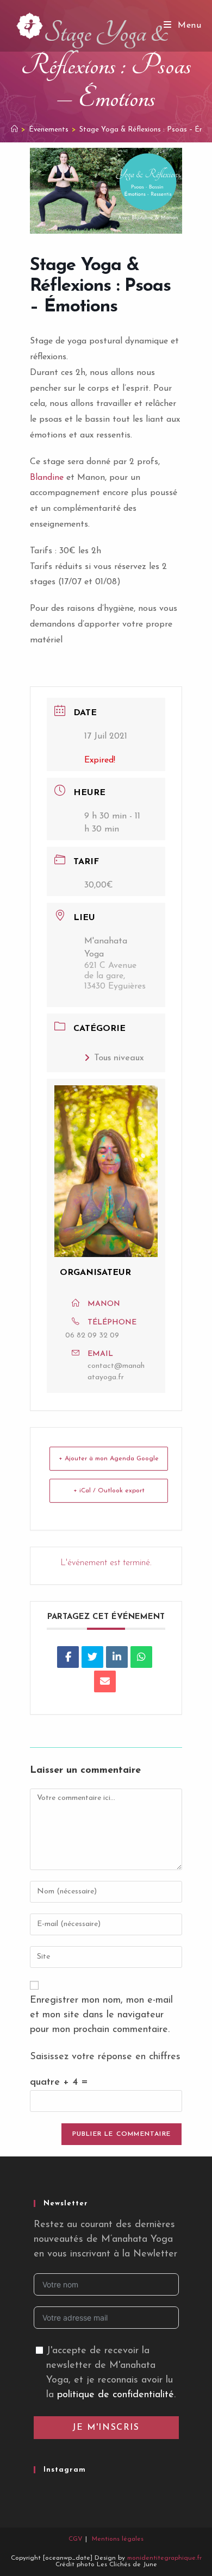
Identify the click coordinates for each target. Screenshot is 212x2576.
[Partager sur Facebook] (68, 1657)
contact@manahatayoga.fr (116, 1372)
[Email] (105, 1681)
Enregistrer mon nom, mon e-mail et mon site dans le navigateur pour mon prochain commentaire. (101, 2015)
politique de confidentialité (116, 2395)
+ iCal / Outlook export (109, 1491)
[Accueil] (14, 130)
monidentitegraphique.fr (164, 2558)
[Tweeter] (92, 1657)
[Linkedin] (117, 1657)
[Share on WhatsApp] (141, 1657)
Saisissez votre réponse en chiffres (105, 2057)
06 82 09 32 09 (92, 1336)
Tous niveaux (119, 1058)
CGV (76, 2539)
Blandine (47, 478)
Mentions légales (118, 2539)
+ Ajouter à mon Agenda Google (109, 1459)
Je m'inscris (106, 2428)
